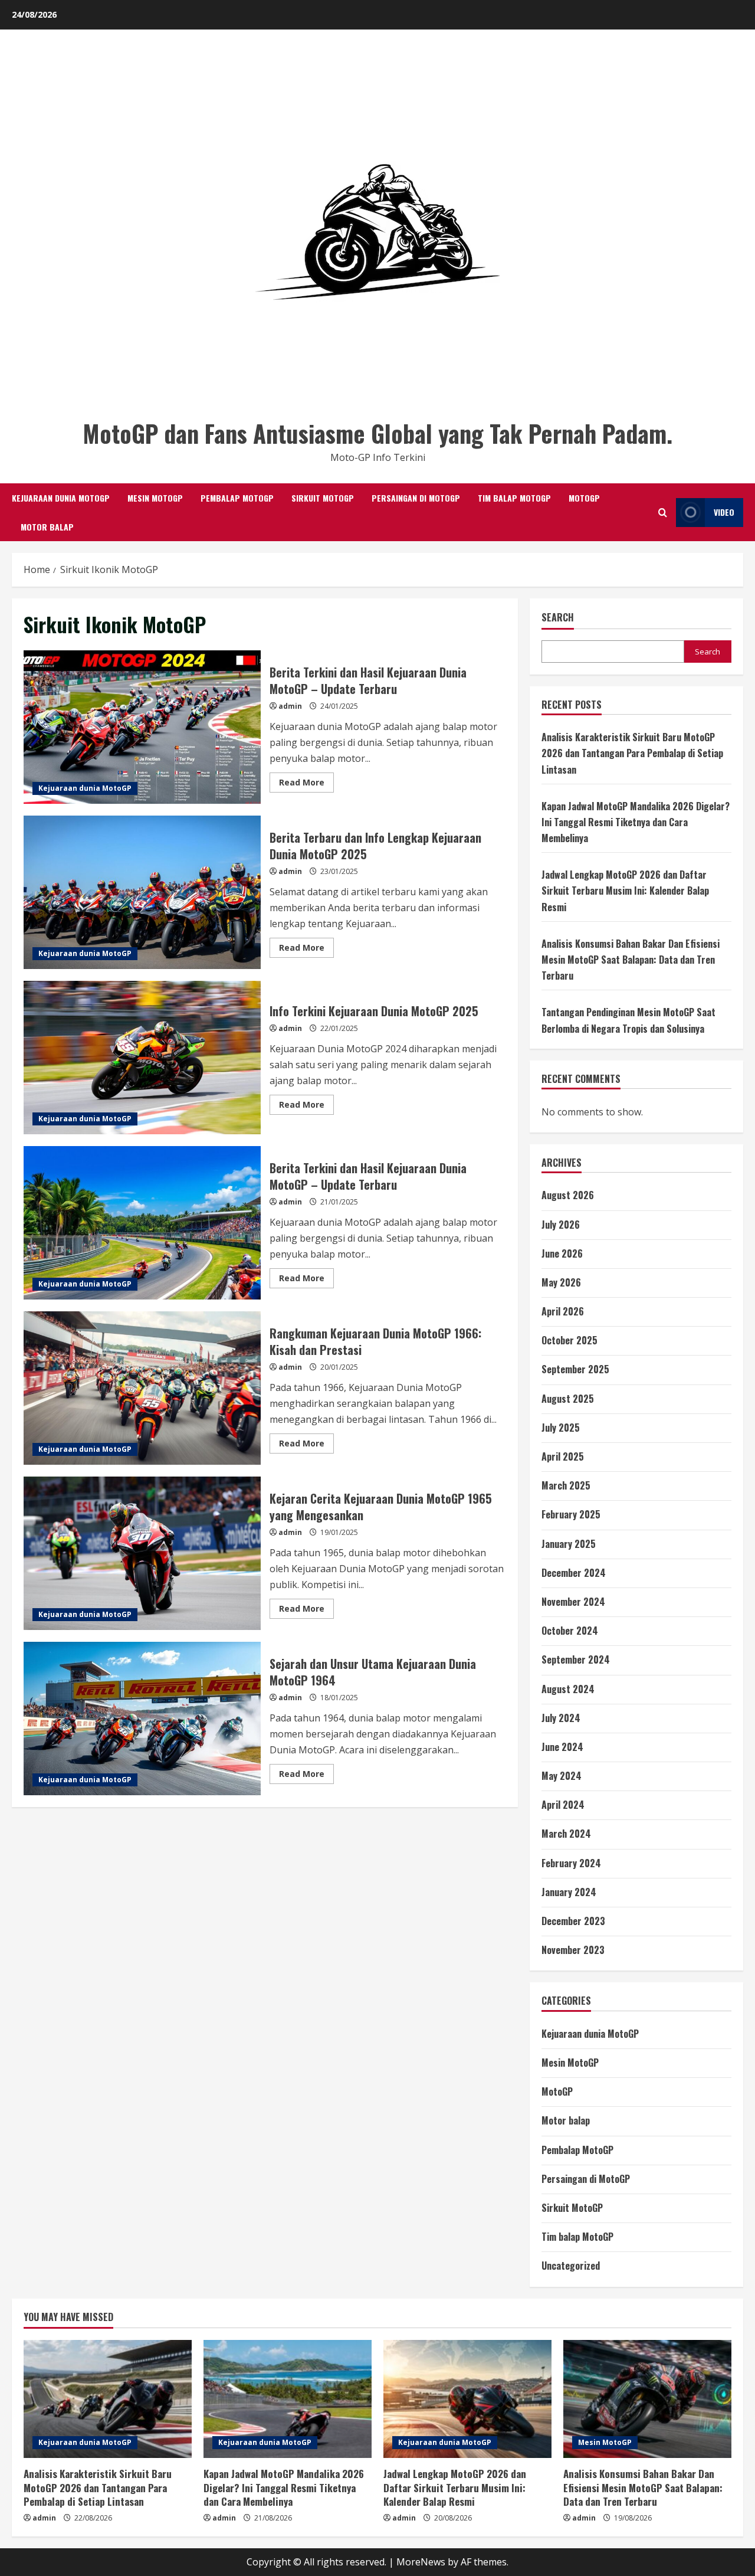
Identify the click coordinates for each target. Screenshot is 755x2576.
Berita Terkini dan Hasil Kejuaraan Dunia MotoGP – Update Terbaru (142, 727)
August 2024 (568, 1689)
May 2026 (561, 1282)
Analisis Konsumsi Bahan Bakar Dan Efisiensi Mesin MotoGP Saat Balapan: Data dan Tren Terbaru (631, 960)
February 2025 (571, 1514)
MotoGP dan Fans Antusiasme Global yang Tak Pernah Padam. (377, 433)
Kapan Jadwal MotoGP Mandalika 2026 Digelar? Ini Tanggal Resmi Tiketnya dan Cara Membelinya (636, 822)
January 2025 (569, 1544)
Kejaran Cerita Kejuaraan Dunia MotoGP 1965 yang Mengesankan (142, 1553)
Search (558, 618)
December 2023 (573, 1921)
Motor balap (47, 527)
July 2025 (561, 1428)
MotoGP (584, 498)
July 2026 (561, 1225)
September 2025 (575, 1369)
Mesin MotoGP (155, 498)
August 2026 (568, 1195)
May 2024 (562, 1776)
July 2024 (561, 1718)
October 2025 (569, 1340)
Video (724, 512)
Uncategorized (571, 2266)
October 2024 (570, 1631)
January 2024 (569, 1892)
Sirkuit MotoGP (323, 498)
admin (290, 706)
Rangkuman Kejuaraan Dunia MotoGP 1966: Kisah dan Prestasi (142, 1388)
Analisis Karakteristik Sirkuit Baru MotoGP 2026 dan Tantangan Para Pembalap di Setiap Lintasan (632, 753)
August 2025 (568, 1399)
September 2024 (576, 1659)
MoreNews (421, 2562)
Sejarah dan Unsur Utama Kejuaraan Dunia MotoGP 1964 (142, 1719)
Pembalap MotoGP (237, 498)
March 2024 (566, 1834)
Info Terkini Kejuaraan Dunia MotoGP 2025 (142, 1058)
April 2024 (563, 1805)
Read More (306, 784)
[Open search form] (663, 513)
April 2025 (563, 1456)
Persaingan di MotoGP (416, 498)
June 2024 (562, 1747)
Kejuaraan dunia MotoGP (61, 498)
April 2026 (563, 1311)
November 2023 (573, 1950)
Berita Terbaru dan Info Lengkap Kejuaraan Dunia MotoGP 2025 (142, 892)
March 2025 (566, 1485)
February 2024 (571, 1863)
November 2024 (573, 1602)
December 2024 (574, 1573)
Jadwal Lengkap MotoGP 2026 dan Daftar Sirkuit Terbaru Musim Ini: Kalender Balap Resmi (625, 891)
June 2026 (562, 1253)
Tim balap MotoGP (514, 498)
